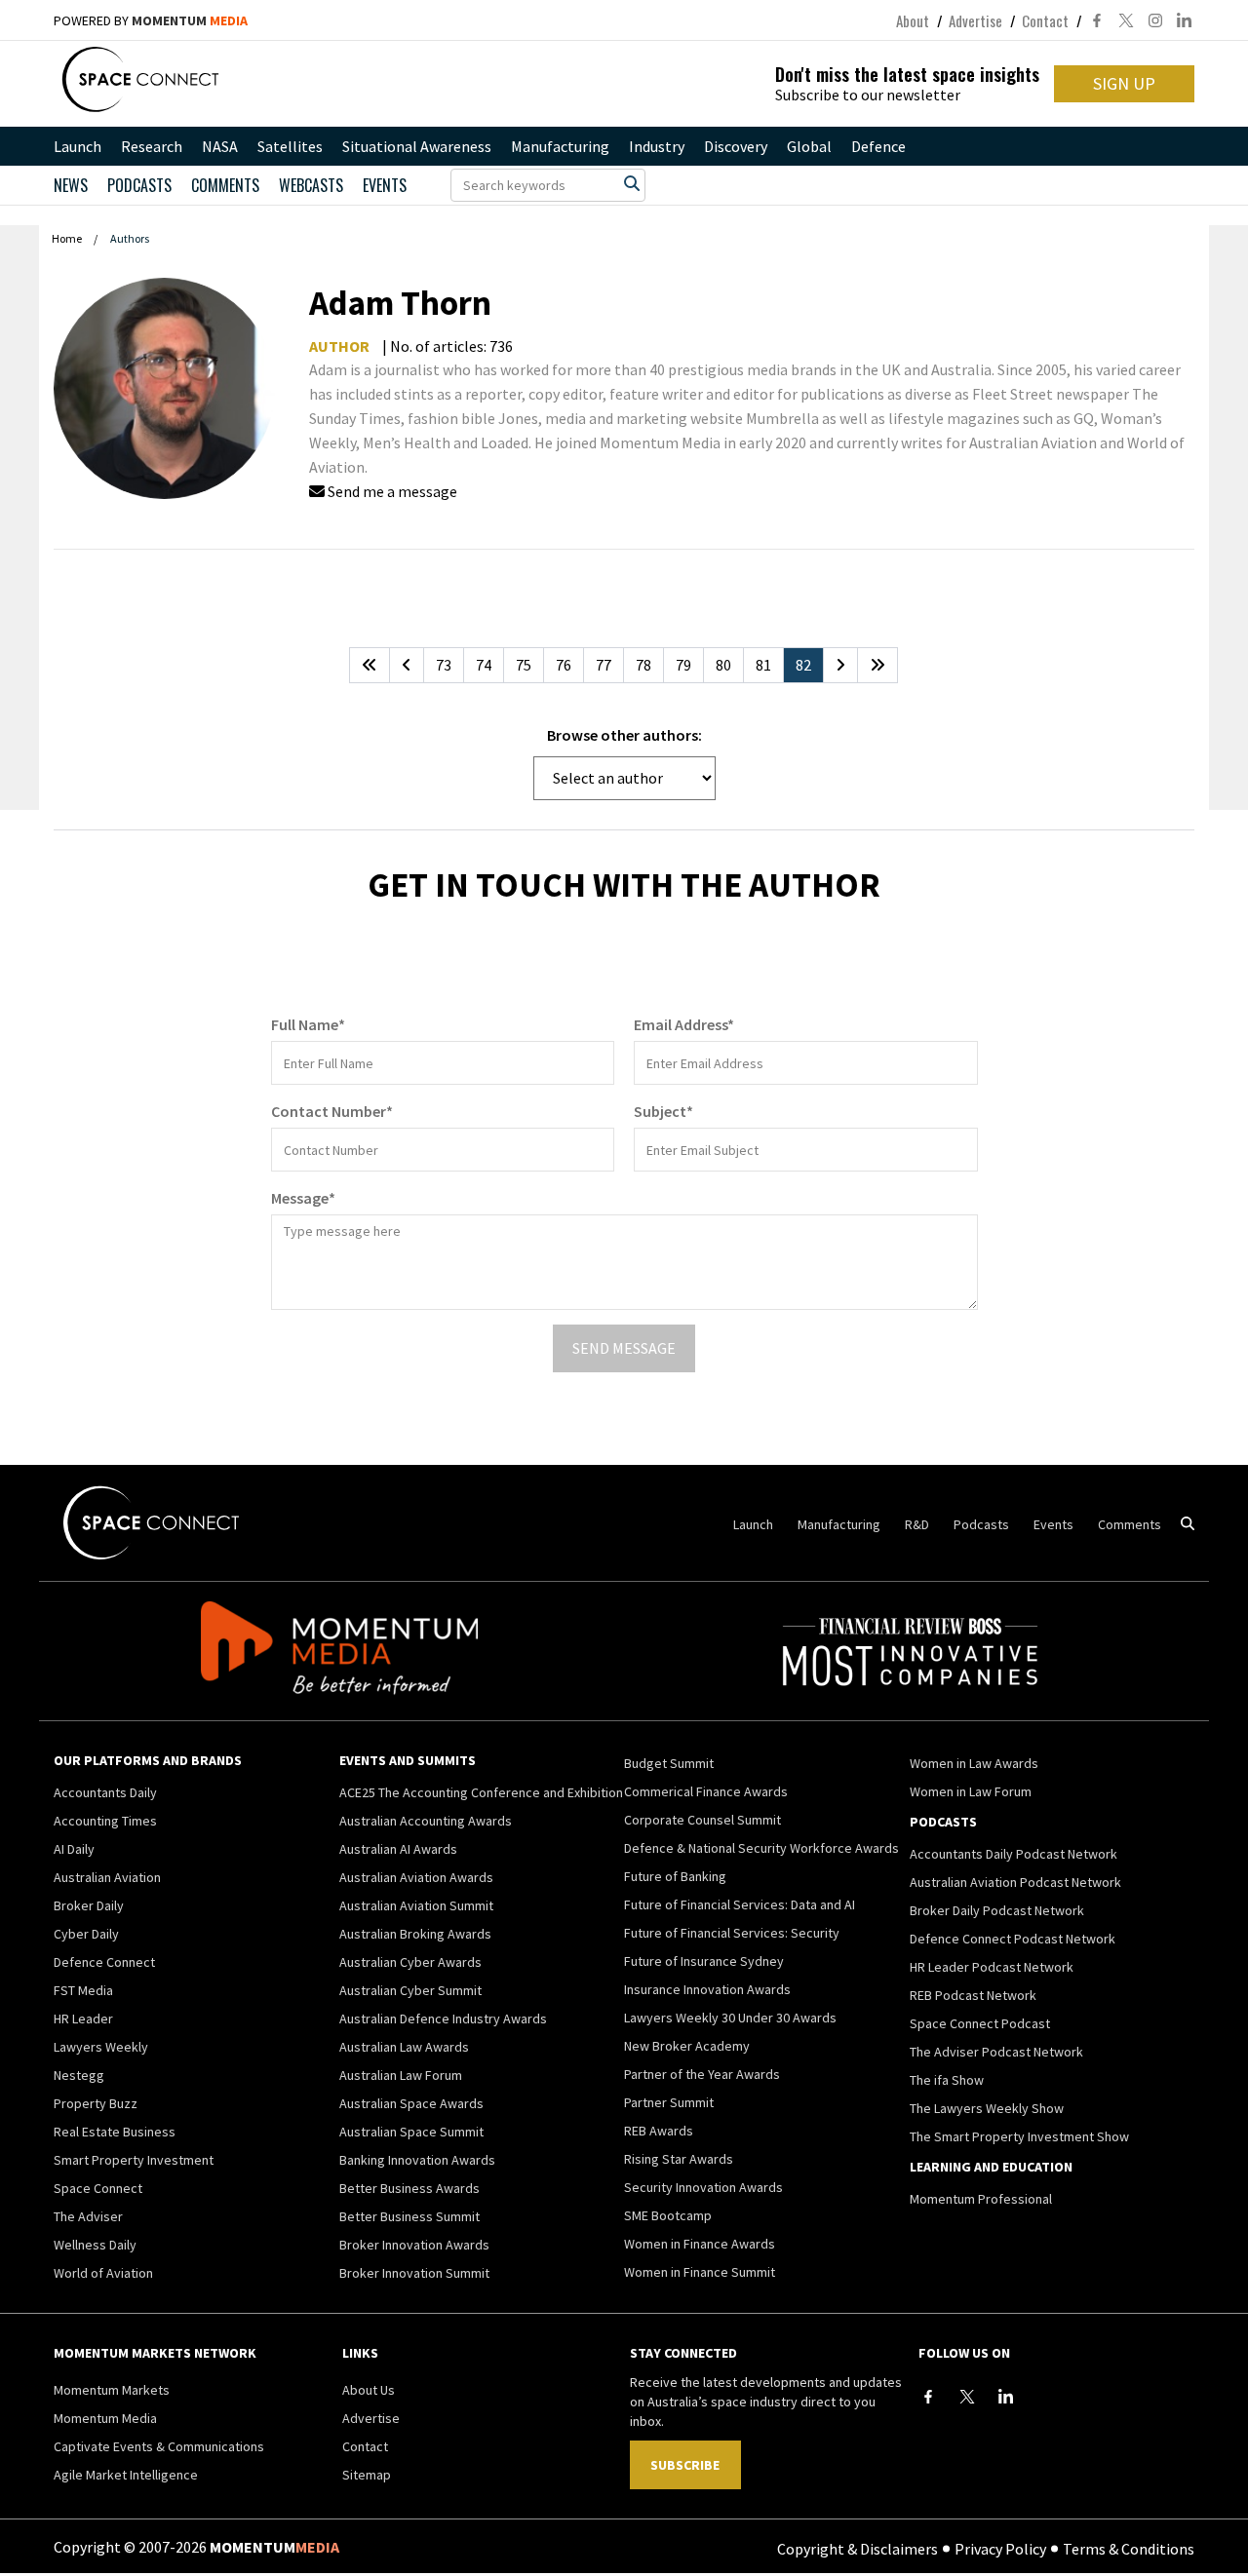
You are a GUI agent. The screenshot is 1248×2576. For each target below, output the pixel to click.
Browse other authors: (624, 735)
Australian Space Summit (411, 2132)
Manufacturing (560, 146)
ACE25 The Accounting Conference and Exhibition (481, 1792)
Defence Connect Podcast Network (1013, 1939)
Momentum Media (105, 2418)
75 (524, 665)
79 (683, 665)
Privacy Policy (1000, 2548)
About (913, 20)
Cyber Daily (86, 1934)
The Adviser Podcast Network (996, 2052)
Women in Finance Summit (700, 2272)
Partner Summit (669, 2102)
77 (604, 665)
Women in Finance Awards (700, 2244)
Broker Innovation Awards (414, 2245)
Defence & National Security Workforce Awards (761, 1848)
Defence (878, 146)
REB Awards (659, 2131)
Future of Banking (675, 1876)
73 (444, 665)
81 (763, 665)
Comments (225, 185)
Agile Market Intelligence (126, 2475)
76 (564, 665)
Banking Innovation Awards (417, 2160)
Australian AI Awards (398, 1849)
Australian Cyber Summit (410, 1990)
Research (152, 146)
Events (385, 185)
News (71, 185)
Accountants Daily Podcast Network (1014, 1854)
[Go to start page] (370, 665)
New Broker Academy (687, 2046)
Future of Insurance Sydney (704, 1961)
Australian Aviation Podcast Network (1015, 1882)
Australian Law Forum (401, 2075)
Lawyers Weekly (101, 2047)
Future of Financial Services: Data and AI (740, 1904)
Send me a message (391, 491)
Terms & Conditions (1129, 2548)
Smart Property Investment (134, 2160)
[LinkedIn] (1006, 2397)
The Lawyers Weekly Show (987, 2108)
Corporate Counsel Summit (702, 1820)
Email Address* (684, 1024)
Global (809, 146)
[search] (632, 183)
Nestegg (79, 2075)
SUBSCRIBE (685, 2465)
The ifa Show (947, 2080)
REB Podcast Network (973, 1995)
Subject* (663, 1111)
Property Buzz (96, 2103)
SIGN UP (1124, 83)
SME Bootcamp (668, 2215)
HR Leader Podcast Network (992, 1967)
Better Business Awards (409, 2188)
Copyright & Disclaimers (858, 2548)
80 (723, 665)
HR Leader (83, 2019)
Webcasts (311, 185)
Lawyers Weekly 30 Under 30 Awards (730, 2018)
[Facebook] (928, 2397)
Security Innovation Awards (703, 2187)
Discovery (736, 146)
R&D (917, 1524)
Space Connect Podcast (980, 2023)
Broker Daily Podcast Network (997, 1910)
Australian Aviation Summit (416, 1905)
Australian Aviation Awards (416, 1877)
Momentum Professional (981, 2199)
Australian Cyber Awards (410, 1962)
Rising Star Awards (679, 2159)
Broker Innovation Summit (414, 2273)
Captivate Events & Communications (159, 2446)
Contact (1045, 20)
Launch (78, 146)
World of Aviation (103, 2273)
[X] (967, 2397)
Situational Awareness (417, 146)
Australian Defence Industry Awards (443, 2019)
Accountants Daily (105, 1792)
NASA (220, 146)
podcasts (139, 185)
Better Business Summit (409, 2216)
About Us (369, 2390)
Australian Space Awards (411, 2103)
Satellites (290, 146)
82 (803, 665)
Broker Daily (89, 1905)
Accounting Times (105, 1821)
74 (484, 665)
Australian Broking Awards (415, 1934)
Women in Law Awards (974, 1763)
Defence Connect (104, 1962)
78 (643, 665)
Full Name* (308, 1024)
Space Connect (98, 2188)
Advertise (975, 20)
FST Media (83, 1990)
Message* (303, 1198)
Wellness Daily (95, 2245)
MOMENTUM (190, 20)
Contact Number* (332, 1111)
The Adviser (88, 2216)
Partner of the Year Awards (702, 2074)
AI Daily (74, 1849)
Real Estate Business (115, 2132)
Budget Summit (669, 1763)
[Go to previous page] (407, 665)
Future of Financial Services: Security (732, 1933)
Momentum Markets (112, 2390)
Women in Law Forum (971, 1791)
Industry (657, 146)
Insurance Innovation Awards (707, 1989)
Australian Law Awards (404, 2047)
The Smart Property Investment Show (1019, 2136)
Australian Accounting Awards (426, 1821)
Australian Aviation (107, 1877)
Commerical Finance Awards (706, 1791)
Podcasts (981, 1524)
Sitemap (367, 2475)
